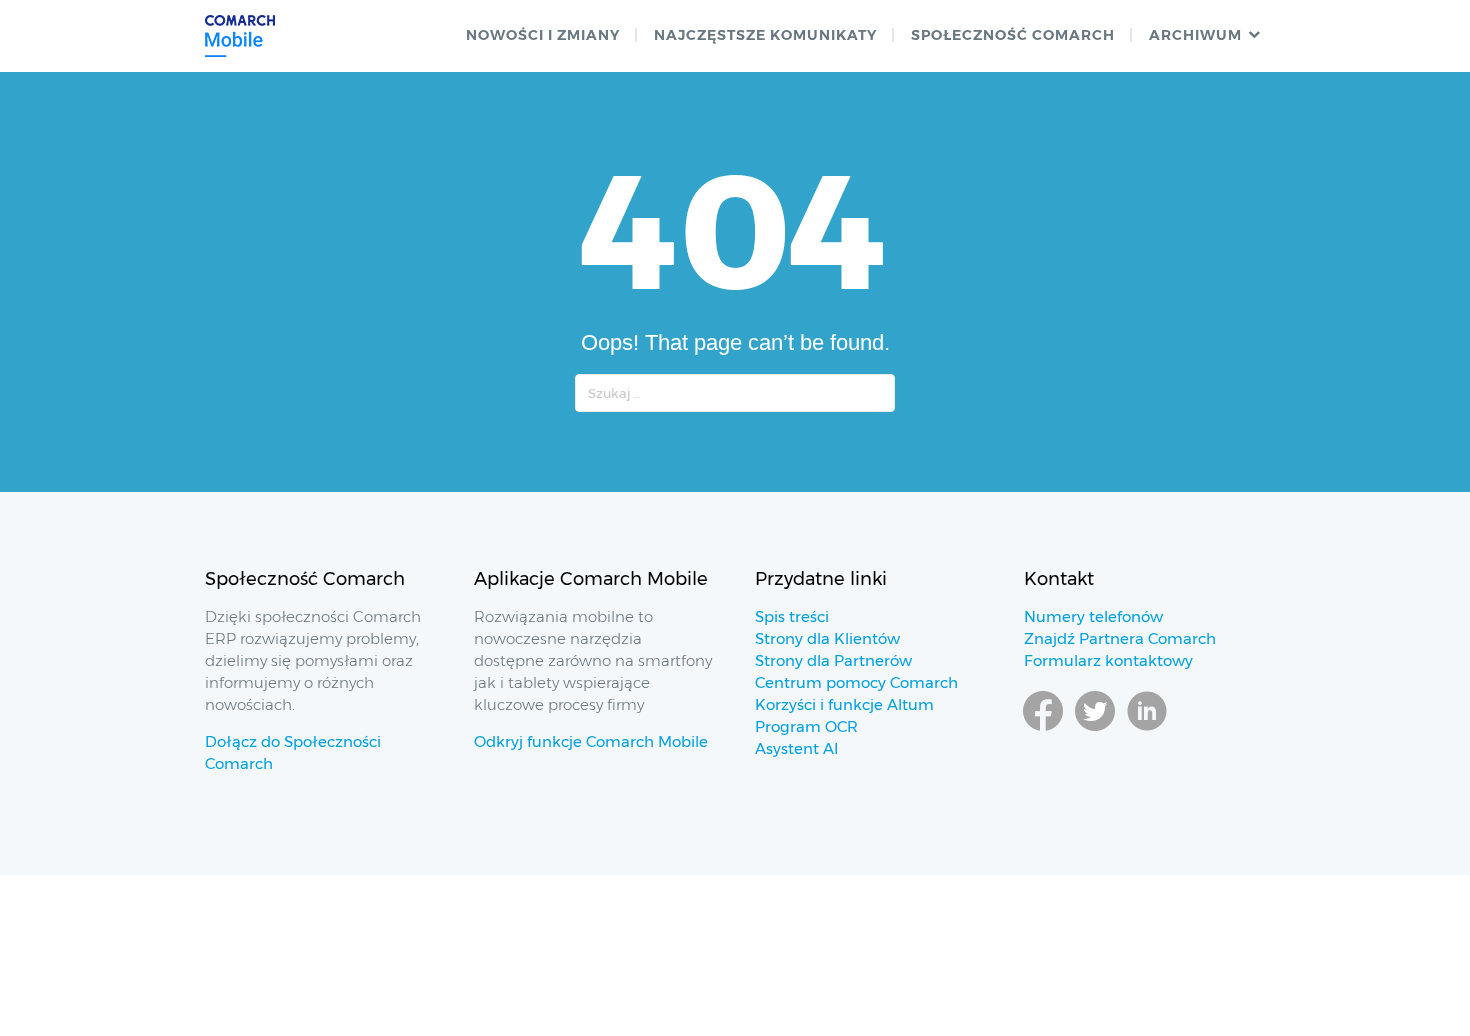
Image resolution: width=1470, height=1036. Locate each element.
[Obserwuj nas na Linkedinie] (1147, 730)
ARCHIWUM (1195, 35)
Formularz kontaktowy (1108, 660)
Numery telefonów (1093, 616)
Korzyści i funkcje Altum (844, 704)
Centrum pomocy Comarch (856, 682)
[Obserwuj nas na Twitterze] (1095, 730)
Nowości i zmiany (543, 35)
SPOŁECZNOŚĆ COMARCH (1013, 35)
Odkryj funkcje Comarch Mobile (591, 741)
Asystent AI (796, 748)
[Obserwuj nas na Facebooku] (1043, 730)
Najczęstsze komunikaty (765, 35)
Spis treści (792, 616)
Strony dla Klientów (827, 638)
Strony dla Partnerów (833, 660)
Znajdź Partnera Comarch (1120, 638)
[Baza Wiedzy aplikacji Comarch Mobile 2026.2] (240, 36)
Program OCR (806, 726)
